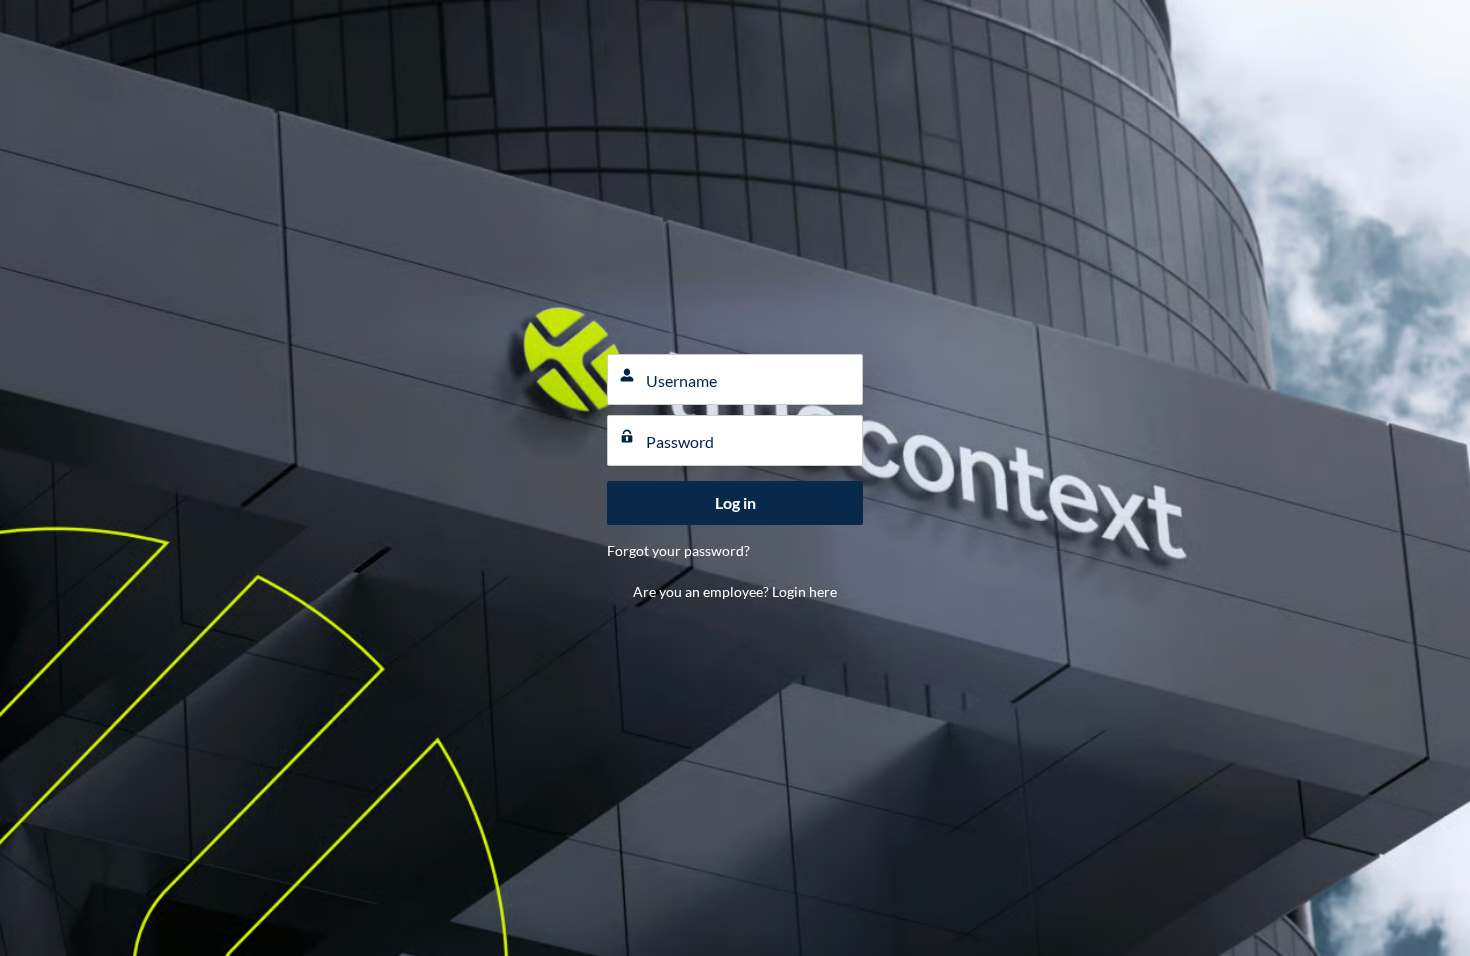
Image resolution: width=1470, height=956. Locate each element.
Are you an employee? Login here (735, 591)
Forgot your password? (678, 550)
